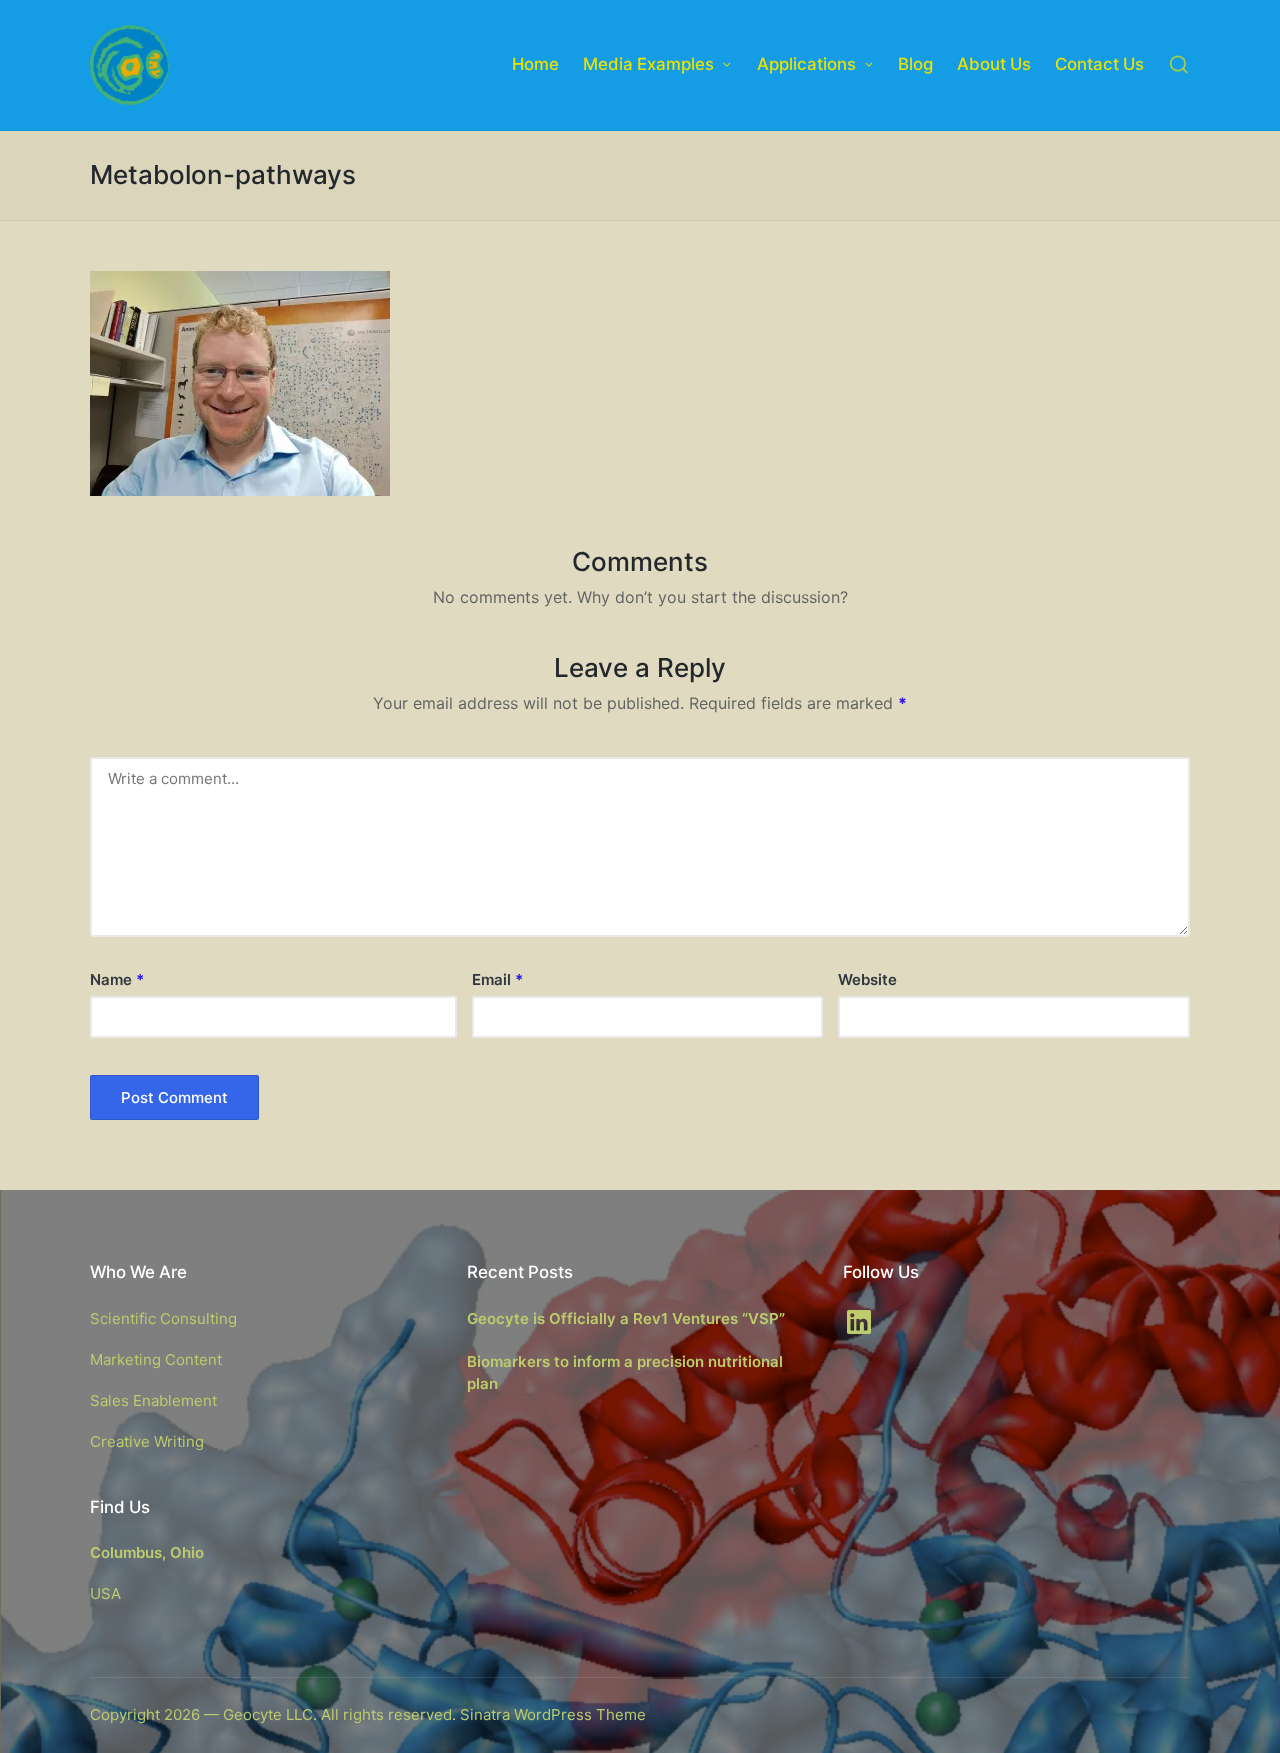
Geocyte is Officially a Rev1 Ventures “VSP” (626, 1318)
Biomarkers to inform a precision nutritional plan (625, 1373)
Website (867, 979)
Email (497, 979)
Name (117, 979)
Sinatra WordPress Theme (553, 1714)
